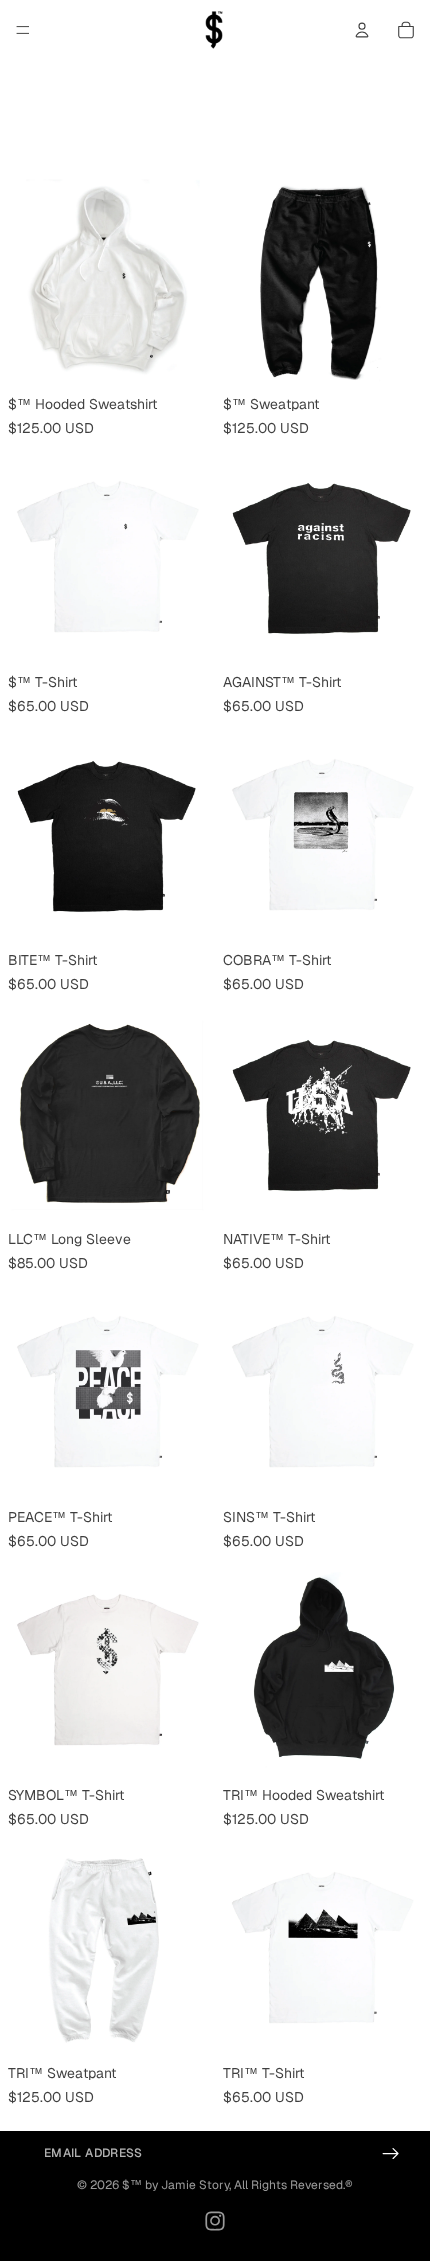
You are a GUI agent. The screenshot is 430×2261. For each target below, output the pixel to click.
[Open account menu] (362, 30)
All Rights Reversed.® (293, 2185)
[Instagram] (215, 2221)
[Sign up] (391, 2153)
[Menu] (23, 30)
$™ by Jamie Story (175, 2185)
